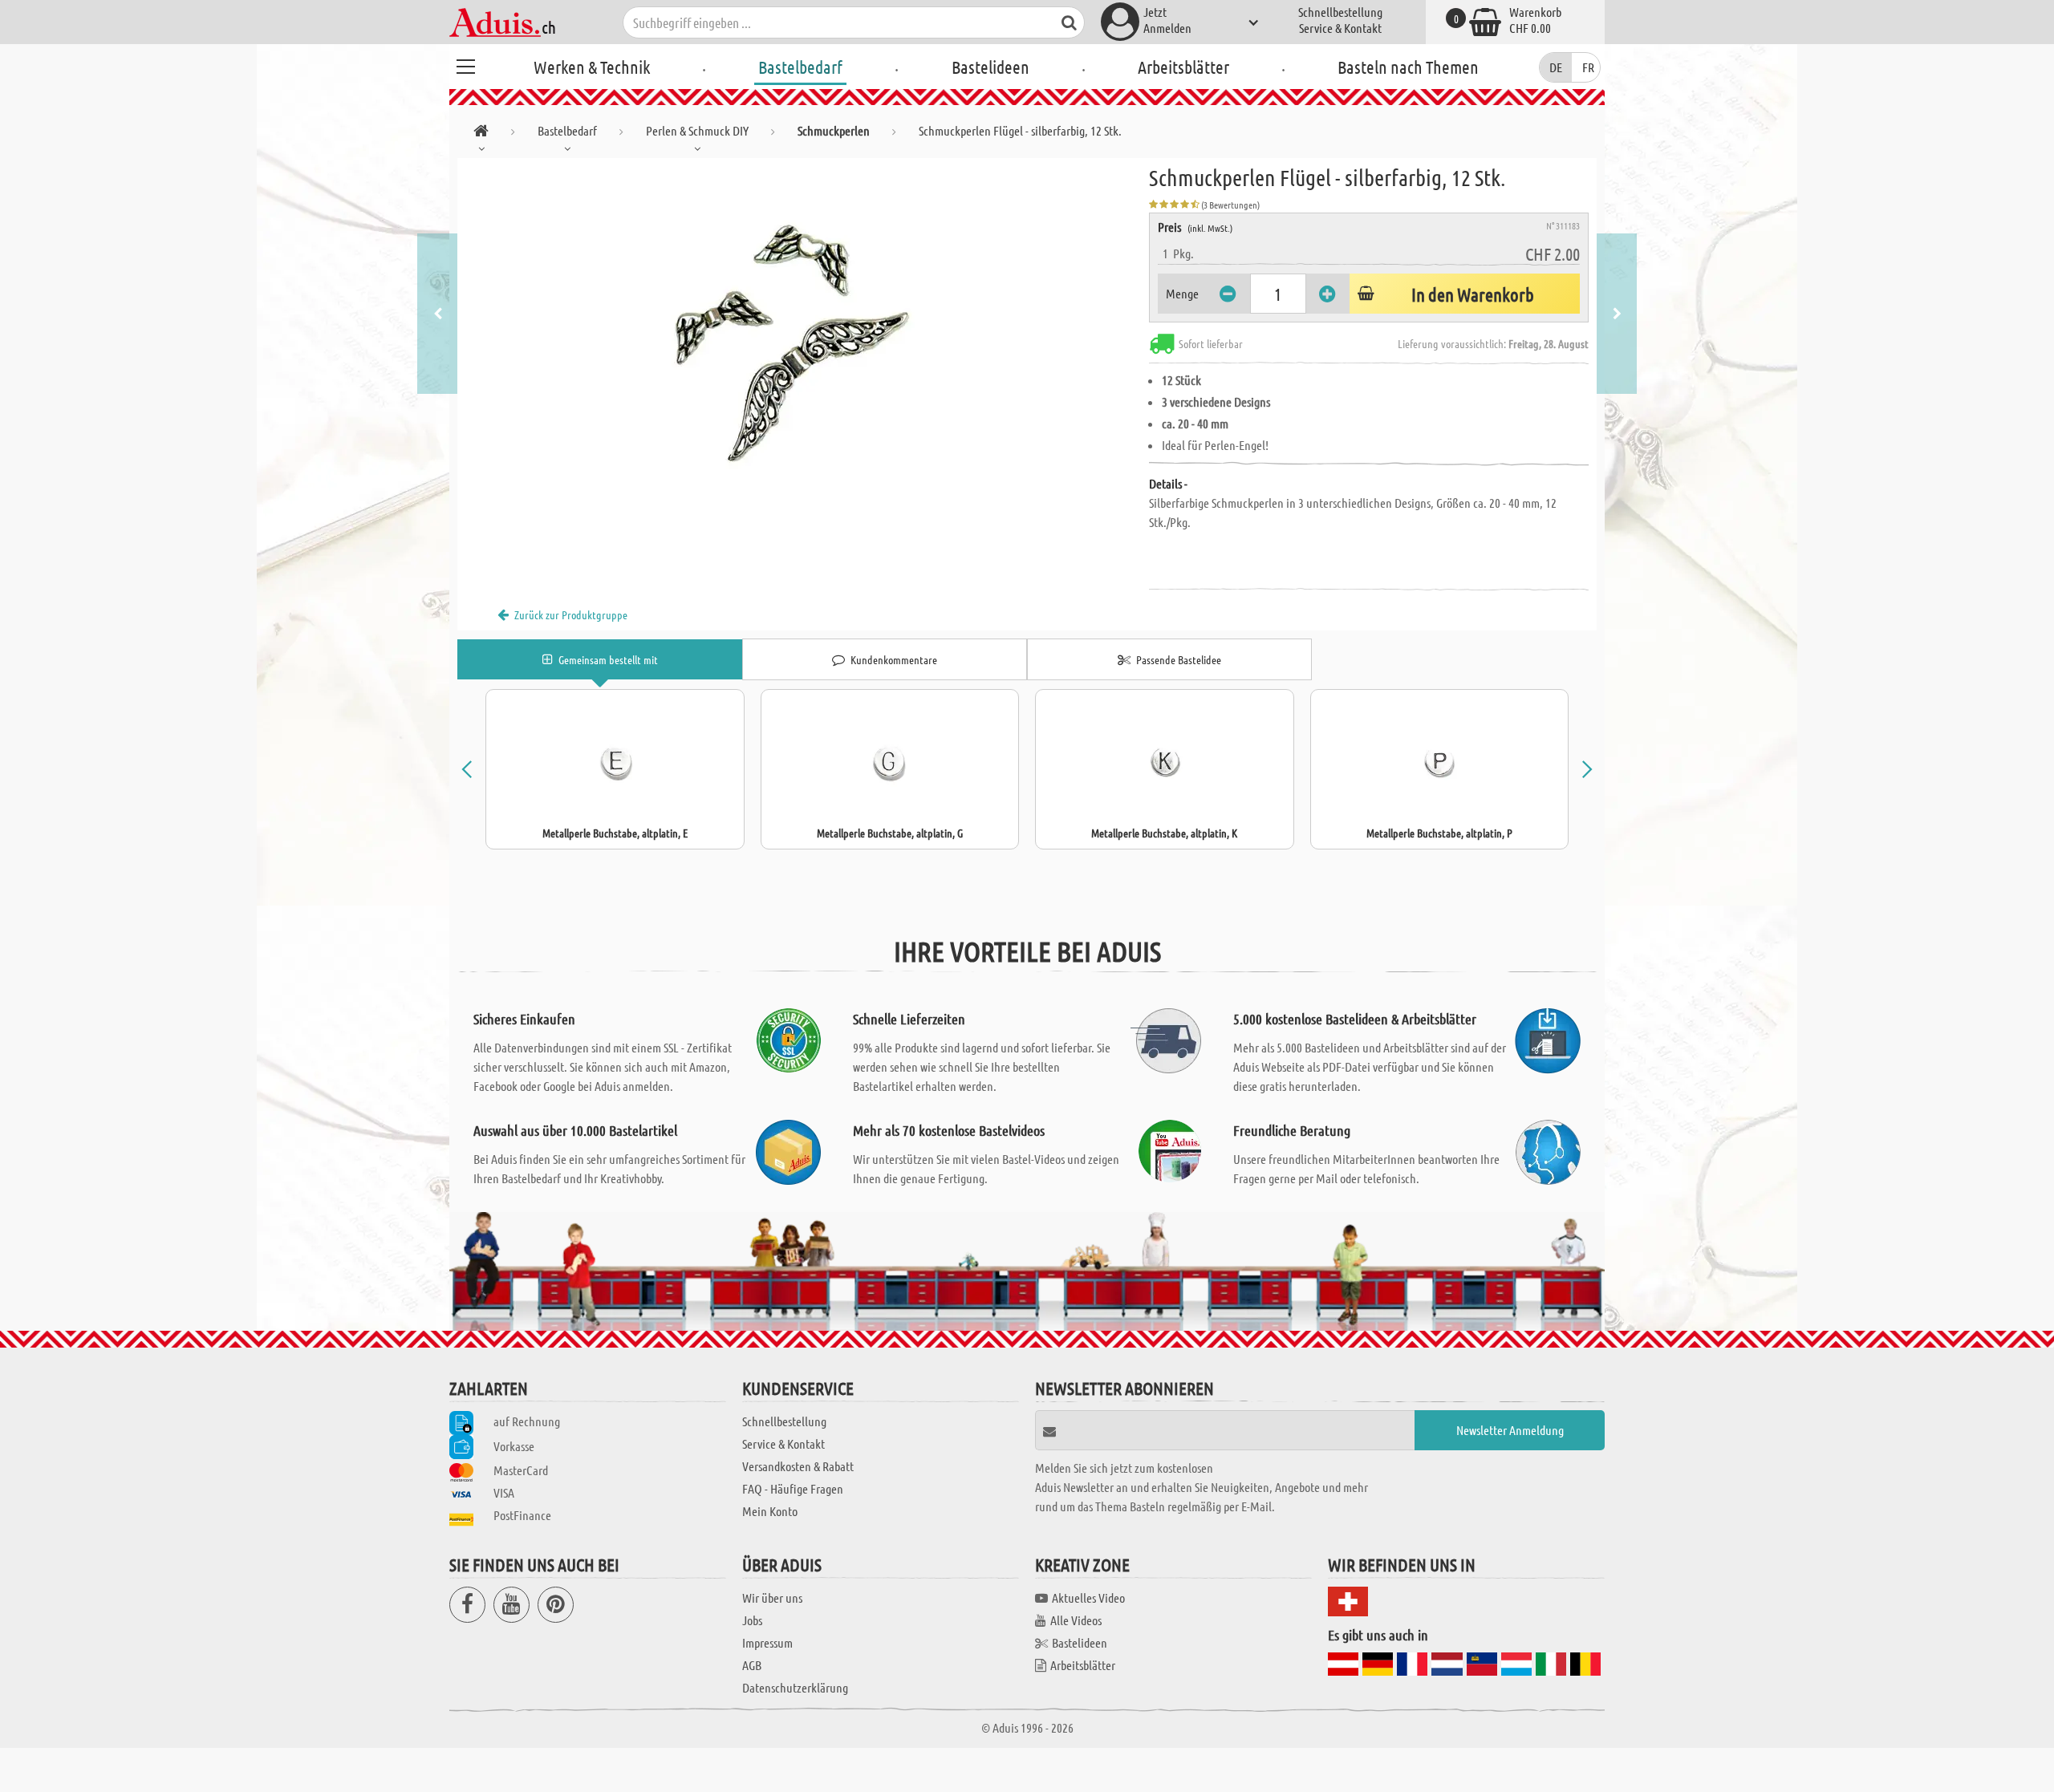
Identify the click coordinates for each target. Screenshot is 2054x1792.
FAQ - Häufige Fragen (793, 1488)
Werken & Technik (592, 67)
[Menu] (465, 64)
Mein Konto (770, 1511)
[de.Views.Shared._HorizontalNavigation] (481, 134)
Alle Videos (1076, 1620)
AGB (752, 1665)
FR (1588, 67)
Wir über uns (772, 1597)
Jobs (752, 1620)
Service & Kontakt (1340, 28)
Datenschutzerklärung (795, 1687)
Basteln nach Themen (1408, 67)
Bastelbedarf (800, 67)
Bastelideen (990, 67)
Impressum (767, 1642)
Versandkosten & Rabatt (798, 1466)
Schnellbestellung (1340, 12)
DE (1556, 67)
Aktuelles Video (1088, 1597)
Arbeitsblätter (1183, 67)
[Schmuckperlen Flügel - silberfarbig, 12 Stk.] (803, 339)
